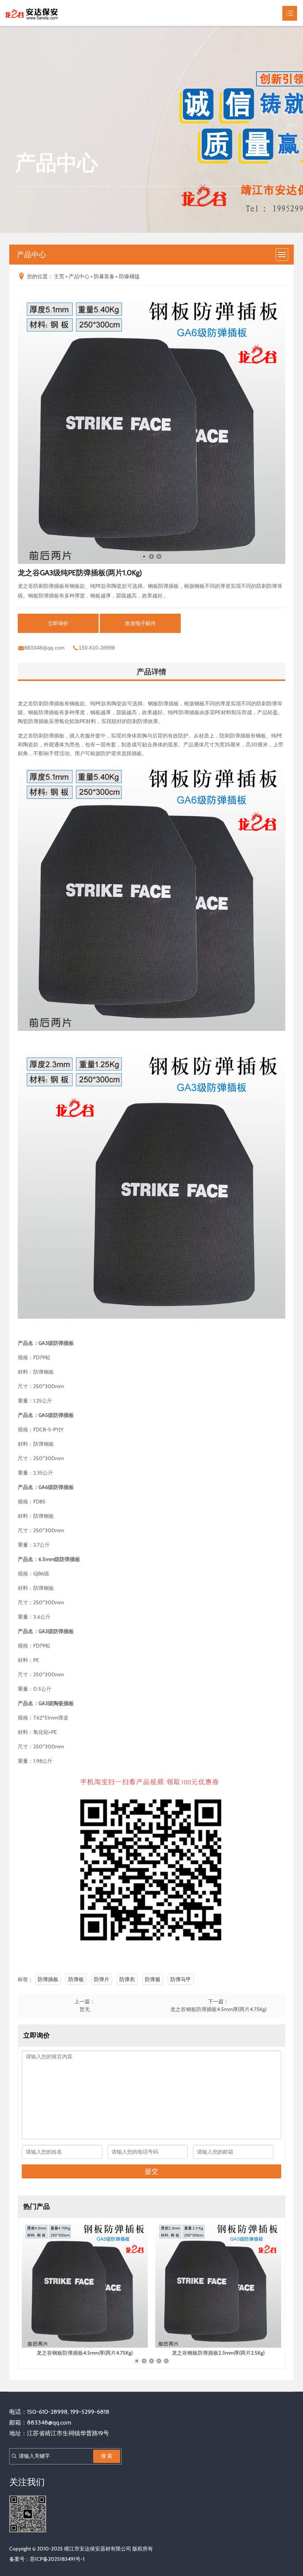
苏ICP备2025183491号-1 (57, 2559)
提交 (151, 2171)
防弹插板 (48, 1979)
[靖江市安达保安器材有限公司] (32, 13)
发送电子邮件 (140, 623)
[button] (144, 556)
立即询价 (58, 623)
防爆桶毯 (129, 276)
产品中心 (79, 276)
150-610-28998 (97, 648)
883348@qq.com (45, 648)
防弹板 (76, 1979)
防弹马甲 (181, 1979)
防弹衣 (127, 1979)
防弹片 (102, 1979)
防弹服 (153, 1979)
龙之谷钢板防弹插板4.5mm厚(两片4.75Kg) (218, 2009)
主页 (59, 276)
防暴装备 (104, 276)
